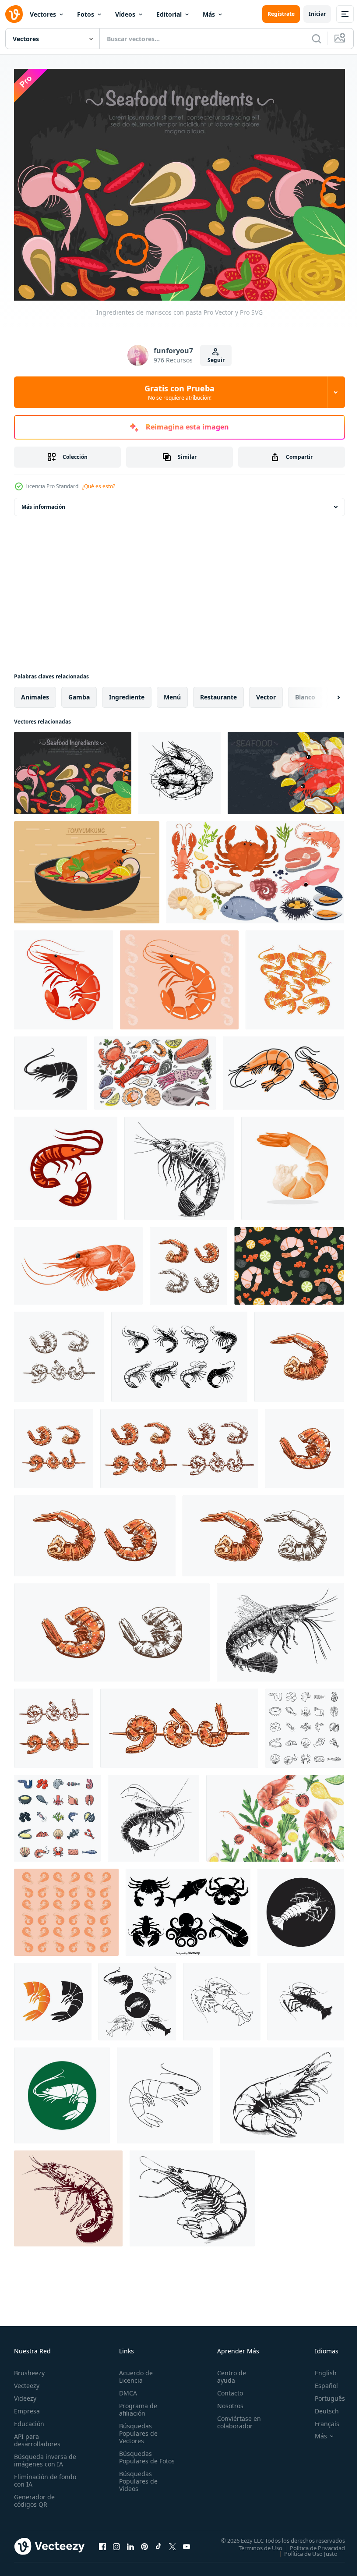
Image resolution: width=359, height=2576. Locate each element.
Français (320, 2419)
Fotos (86, 14)
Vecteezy (27, 2381)
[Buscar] (317, 39)
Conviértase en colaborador (235, 2417)
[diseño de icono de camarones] (295, 976)
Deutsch (320, 2406)
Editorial (169, 14)
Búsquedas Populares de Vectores (137, 2429)
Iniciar (317, 14)
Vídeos (125, 14)
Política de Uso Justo (304, 2549)
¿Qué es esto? (99, 486)
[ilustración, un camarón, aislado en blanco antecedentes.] (293, 1164)
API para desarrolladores (37, 2435)
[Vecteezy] (14, 14)
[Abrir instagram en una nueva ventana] (116, 2542)
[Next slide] (324, 693)
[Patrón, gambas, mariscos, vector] (289, 1261)
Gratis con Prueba (179, 392)
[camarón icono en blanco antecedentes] (63, 976)
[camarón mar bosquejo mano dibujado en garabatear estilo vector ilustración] (280, 1628)
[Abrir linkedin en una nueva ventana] (130, 2542)
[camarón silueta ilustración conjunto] (179, 1352)
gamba (79, 693)
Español (320, 2381)
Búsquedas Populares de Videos (137, 2484)
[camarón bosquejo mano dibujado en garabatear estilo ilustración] (179, 1164)
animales (35, 693)
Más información (43, 502)
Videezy (25, 2393)
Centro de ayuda (228, 2372)
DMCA (126, 2388)
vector (266, 693)
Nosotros (226, 2401)
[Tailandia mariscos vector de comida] (87, 868)
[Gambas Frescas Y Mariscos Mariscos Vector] (286, 769)
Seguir (216, 360)
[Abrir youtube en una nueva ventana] (187, 2542)
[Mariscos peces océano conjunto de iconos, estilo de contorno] (305, 1724)
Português (323, 2393)
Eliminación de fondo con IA (36, 2476)
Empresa (27, 2406)
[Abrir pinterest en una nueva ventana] (144, 2542)
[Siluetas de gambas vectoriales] (188, 1908)
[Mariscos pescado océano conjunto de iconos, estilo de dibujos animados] (57, 1814)
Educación (29, 2419)
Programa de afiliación (136, 2405)
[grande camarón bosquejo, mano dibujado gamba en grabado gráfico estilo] (282, 2091)
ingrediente (127, 693)
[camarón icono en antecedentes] (179, 976)
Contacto (226, 2388)
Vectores (43, 14)
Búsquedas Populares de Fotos (137, 2456)
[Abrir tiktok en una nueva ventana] (158, 2542)
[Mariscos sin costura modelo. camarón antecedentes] (66, 1908)
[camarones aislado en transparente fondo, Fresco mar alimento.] (283, 1069)
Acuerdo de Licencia (134, 2372)
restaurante (218, 693)
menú (172, 693)
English (319, 2368)
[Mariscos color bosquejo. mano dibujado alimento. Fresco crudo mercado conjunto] (155, 1069)
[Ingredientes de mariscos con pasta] (73, 769)
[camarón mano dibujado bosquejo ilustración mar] (153, 1814)
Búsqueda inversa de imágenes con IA (43, 2455)
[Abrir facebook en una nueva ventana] (102, 2542)
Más (209, 14)
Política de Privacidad (311, 2543)
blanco (305, 693)
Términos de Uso (254, 2543)
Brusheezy (29, 2368)
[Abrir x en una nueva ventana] (172, 2542)
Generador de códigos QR (34, 2496)
